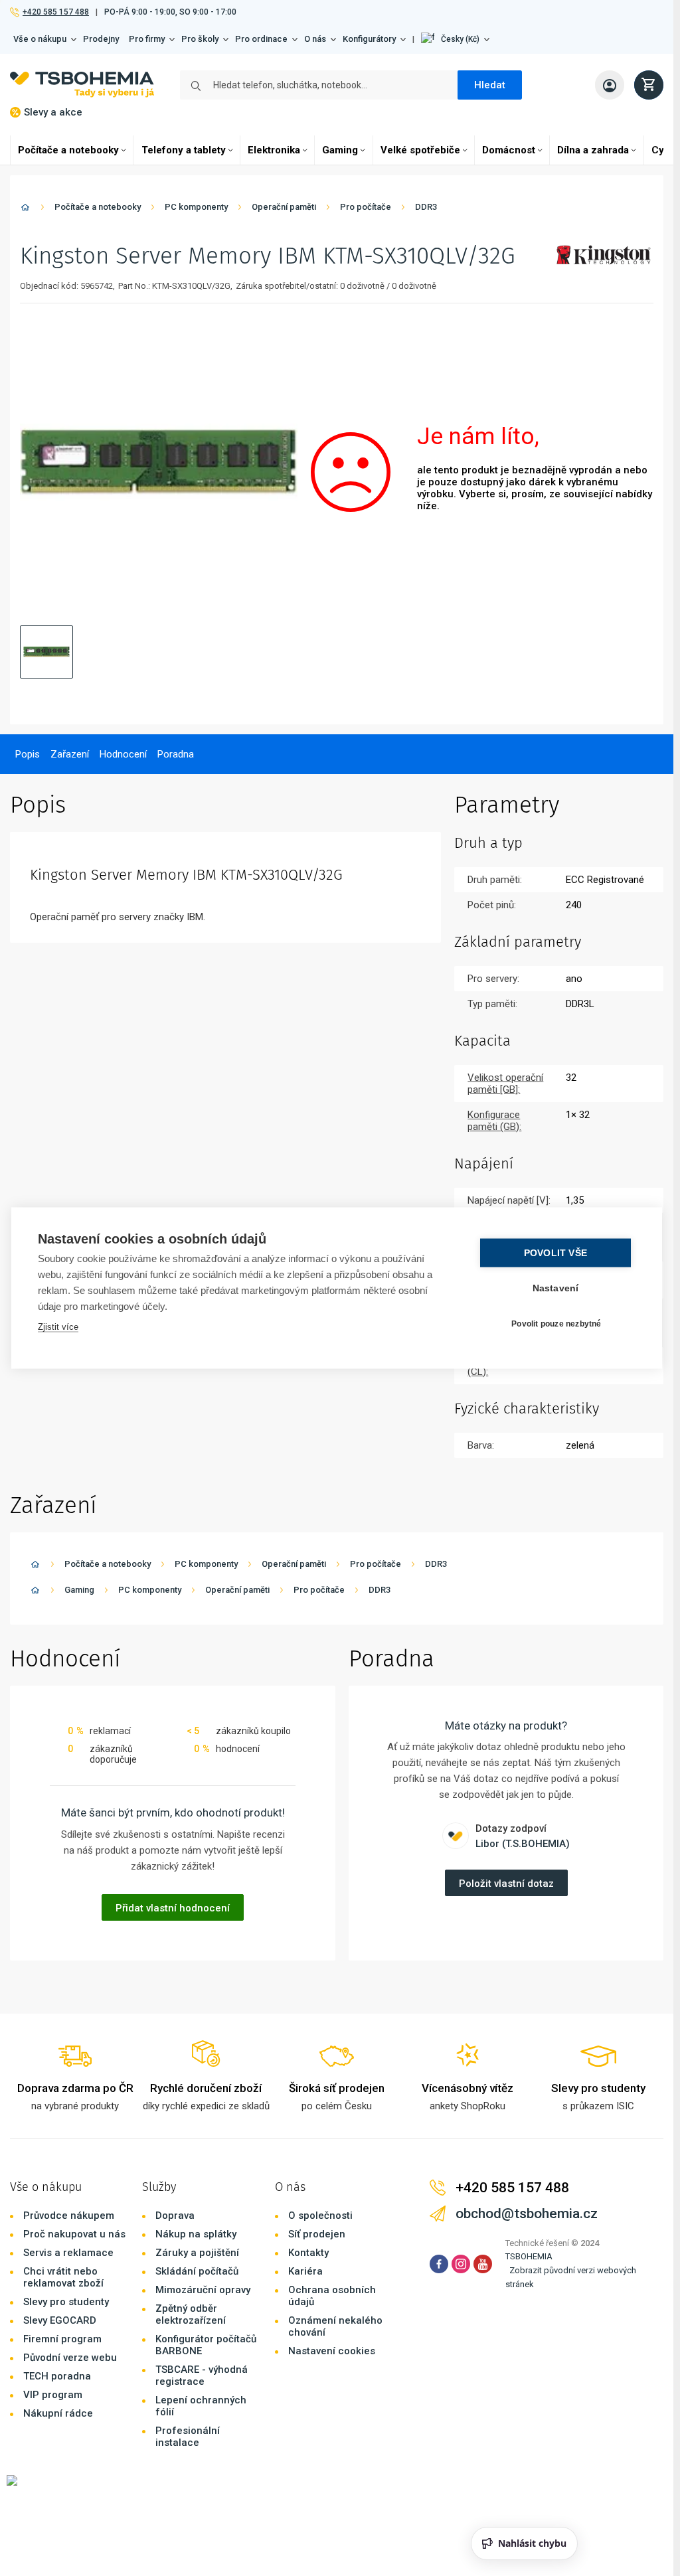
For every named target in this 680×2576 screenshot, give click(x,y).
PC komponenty (196, 207)
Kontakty (308, 2253)
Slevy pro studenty (66, 2302)
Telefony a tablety (184, 150)
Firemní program (62, 2339)
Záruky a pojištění (197, 2253)
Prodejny (101, 39)
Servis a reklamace (68, 2253)
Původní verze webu (70, 2358)
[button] (455, 39)
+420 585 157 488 (55, 12)
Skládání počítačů (197, 2271)
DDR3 (426, 207)
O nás (315, 39)
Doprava (175, 2215)
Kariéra (305, 2271)
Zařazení (70, 754)
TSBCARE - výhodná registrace (202, 2375)
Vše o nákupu (40, 39)
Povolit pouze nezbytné (556, 1323)
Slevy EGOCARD (60, 2320)
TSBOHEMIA (529, 2256)
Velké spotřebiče (420, 150)
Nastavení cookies (332, 2351)
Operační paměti (284, 207)
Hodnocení (123, 754)
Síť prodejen (317, 2234)
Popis (28, 754)
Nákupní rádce (58, 2413)
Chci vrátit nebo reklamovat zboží (63, 2277)
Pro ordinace (261, 39)
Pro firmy (147, 39)
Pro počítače (366, 207)
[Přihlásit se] (610, 85)
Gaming (340, 150)
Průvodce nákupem (69, 2215)
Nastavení (556, 1288)
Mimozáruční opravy (203, 2290)
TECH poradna (57, 2376)
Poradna (176, 754)
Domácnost (509, 150)
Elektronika (274, 150)
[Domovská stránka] (25, 209)
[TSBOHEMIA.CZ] (82, 85)
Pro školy (200, 39)
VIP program (53, 2395)
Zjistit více (58, 1327)
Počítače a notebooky (68, 150)
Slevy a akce (53, 112)
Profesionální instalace (188, 2437)
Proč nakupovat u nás (74, 2234)
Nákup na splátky (196, 2234)
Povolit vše (555, 1253)
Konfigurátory (369, 39)
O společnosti (320, 2215)
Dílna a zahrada (593, 150)
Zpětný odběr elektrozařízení (191, 2314)
